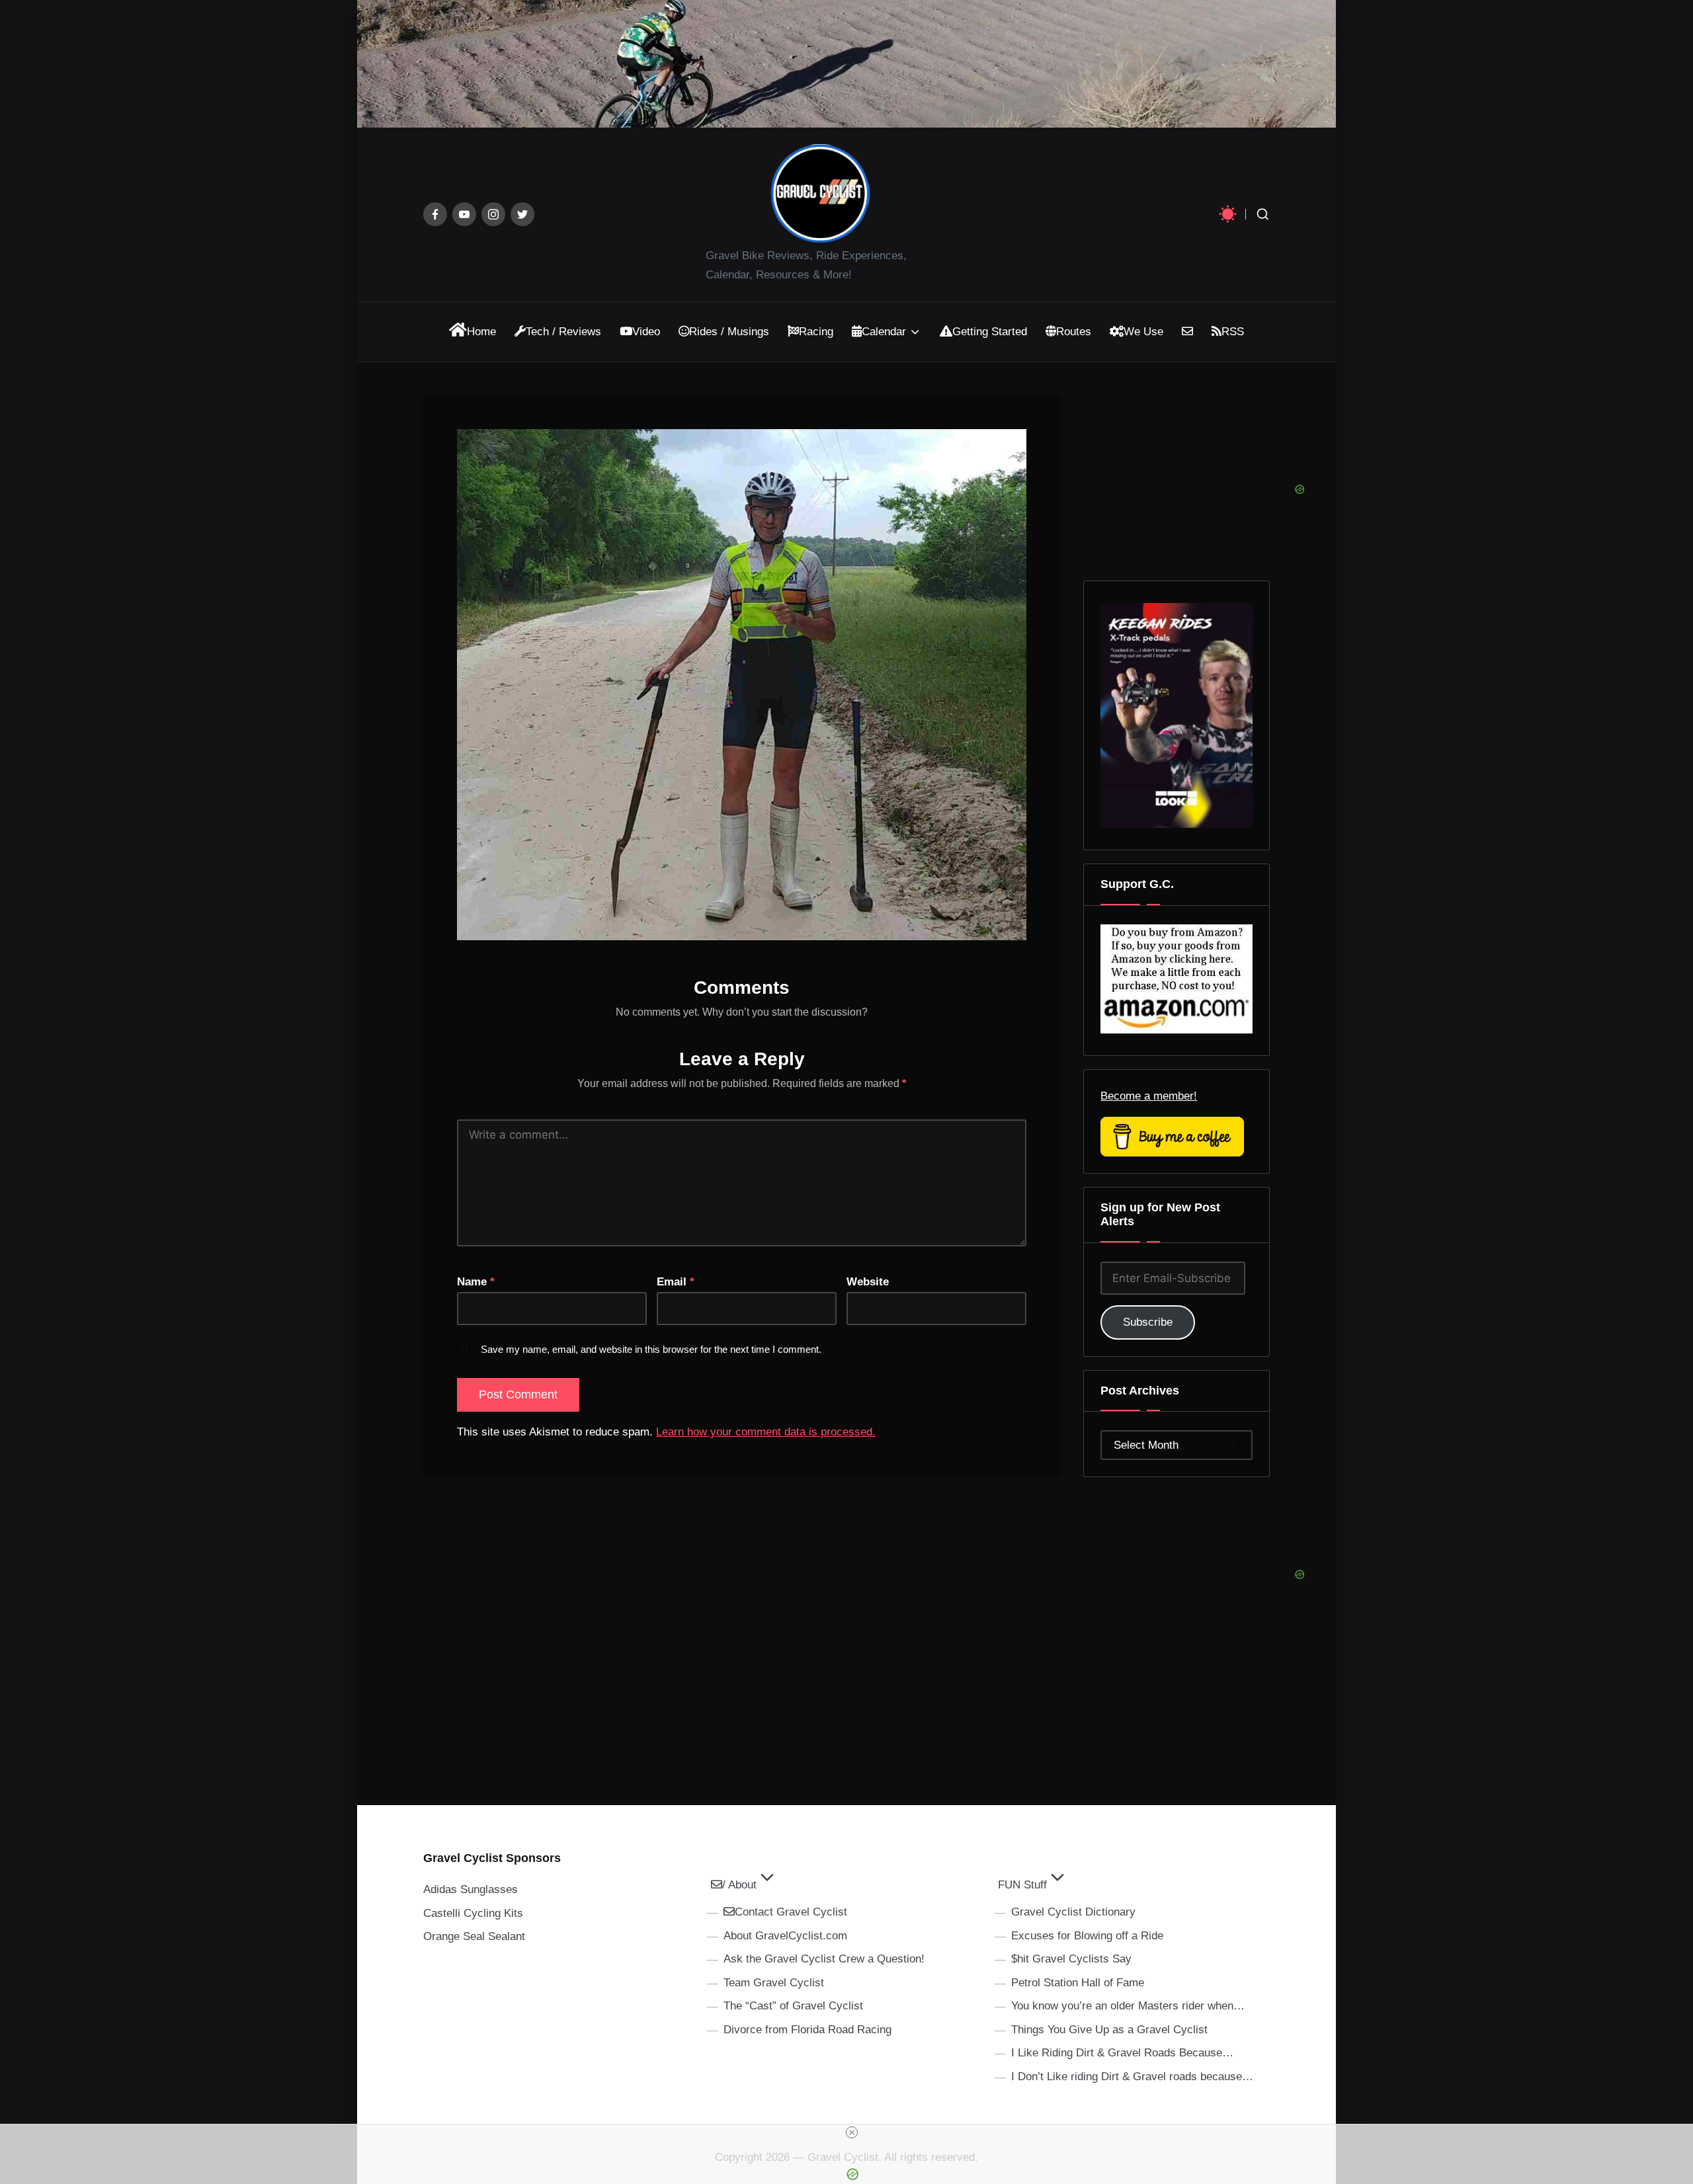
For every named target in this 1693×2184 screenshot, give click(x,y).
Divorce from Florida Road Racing (807, 2030)
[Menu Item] (435, 214)
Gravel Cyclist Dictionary (1073, 1912)
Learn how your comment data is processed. (766, 1432)
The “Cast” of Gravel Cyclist (793, 2006)
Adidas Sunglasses (471, 1889)
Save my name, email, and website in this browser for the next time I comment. (651, 1349)
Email (676, 1282)
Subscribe (1148, 1322)
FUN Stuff (1022, 1885)
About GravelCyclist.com (785, 1936)
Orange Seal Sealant (474, 1936)
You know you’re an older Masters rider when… (1128, 2006)
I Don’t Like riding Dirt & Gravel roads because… (1132, 2077)
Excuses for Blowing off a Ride (1087, 1936)
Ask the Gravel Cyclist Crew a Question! (824, 1959)
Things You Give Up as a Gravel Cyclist (1109, 2030)
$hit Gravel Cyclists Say (1071, 1959)
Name (476, 1282)
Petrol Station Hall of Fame (1078, 1983)
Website (868, 1282)
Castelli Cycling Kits (473, 1913)
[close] (852, 2132)
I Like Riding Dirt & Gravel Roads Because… (1122, 2053)
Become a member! (1149, 1096)
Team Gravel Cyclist (774, 1983)
